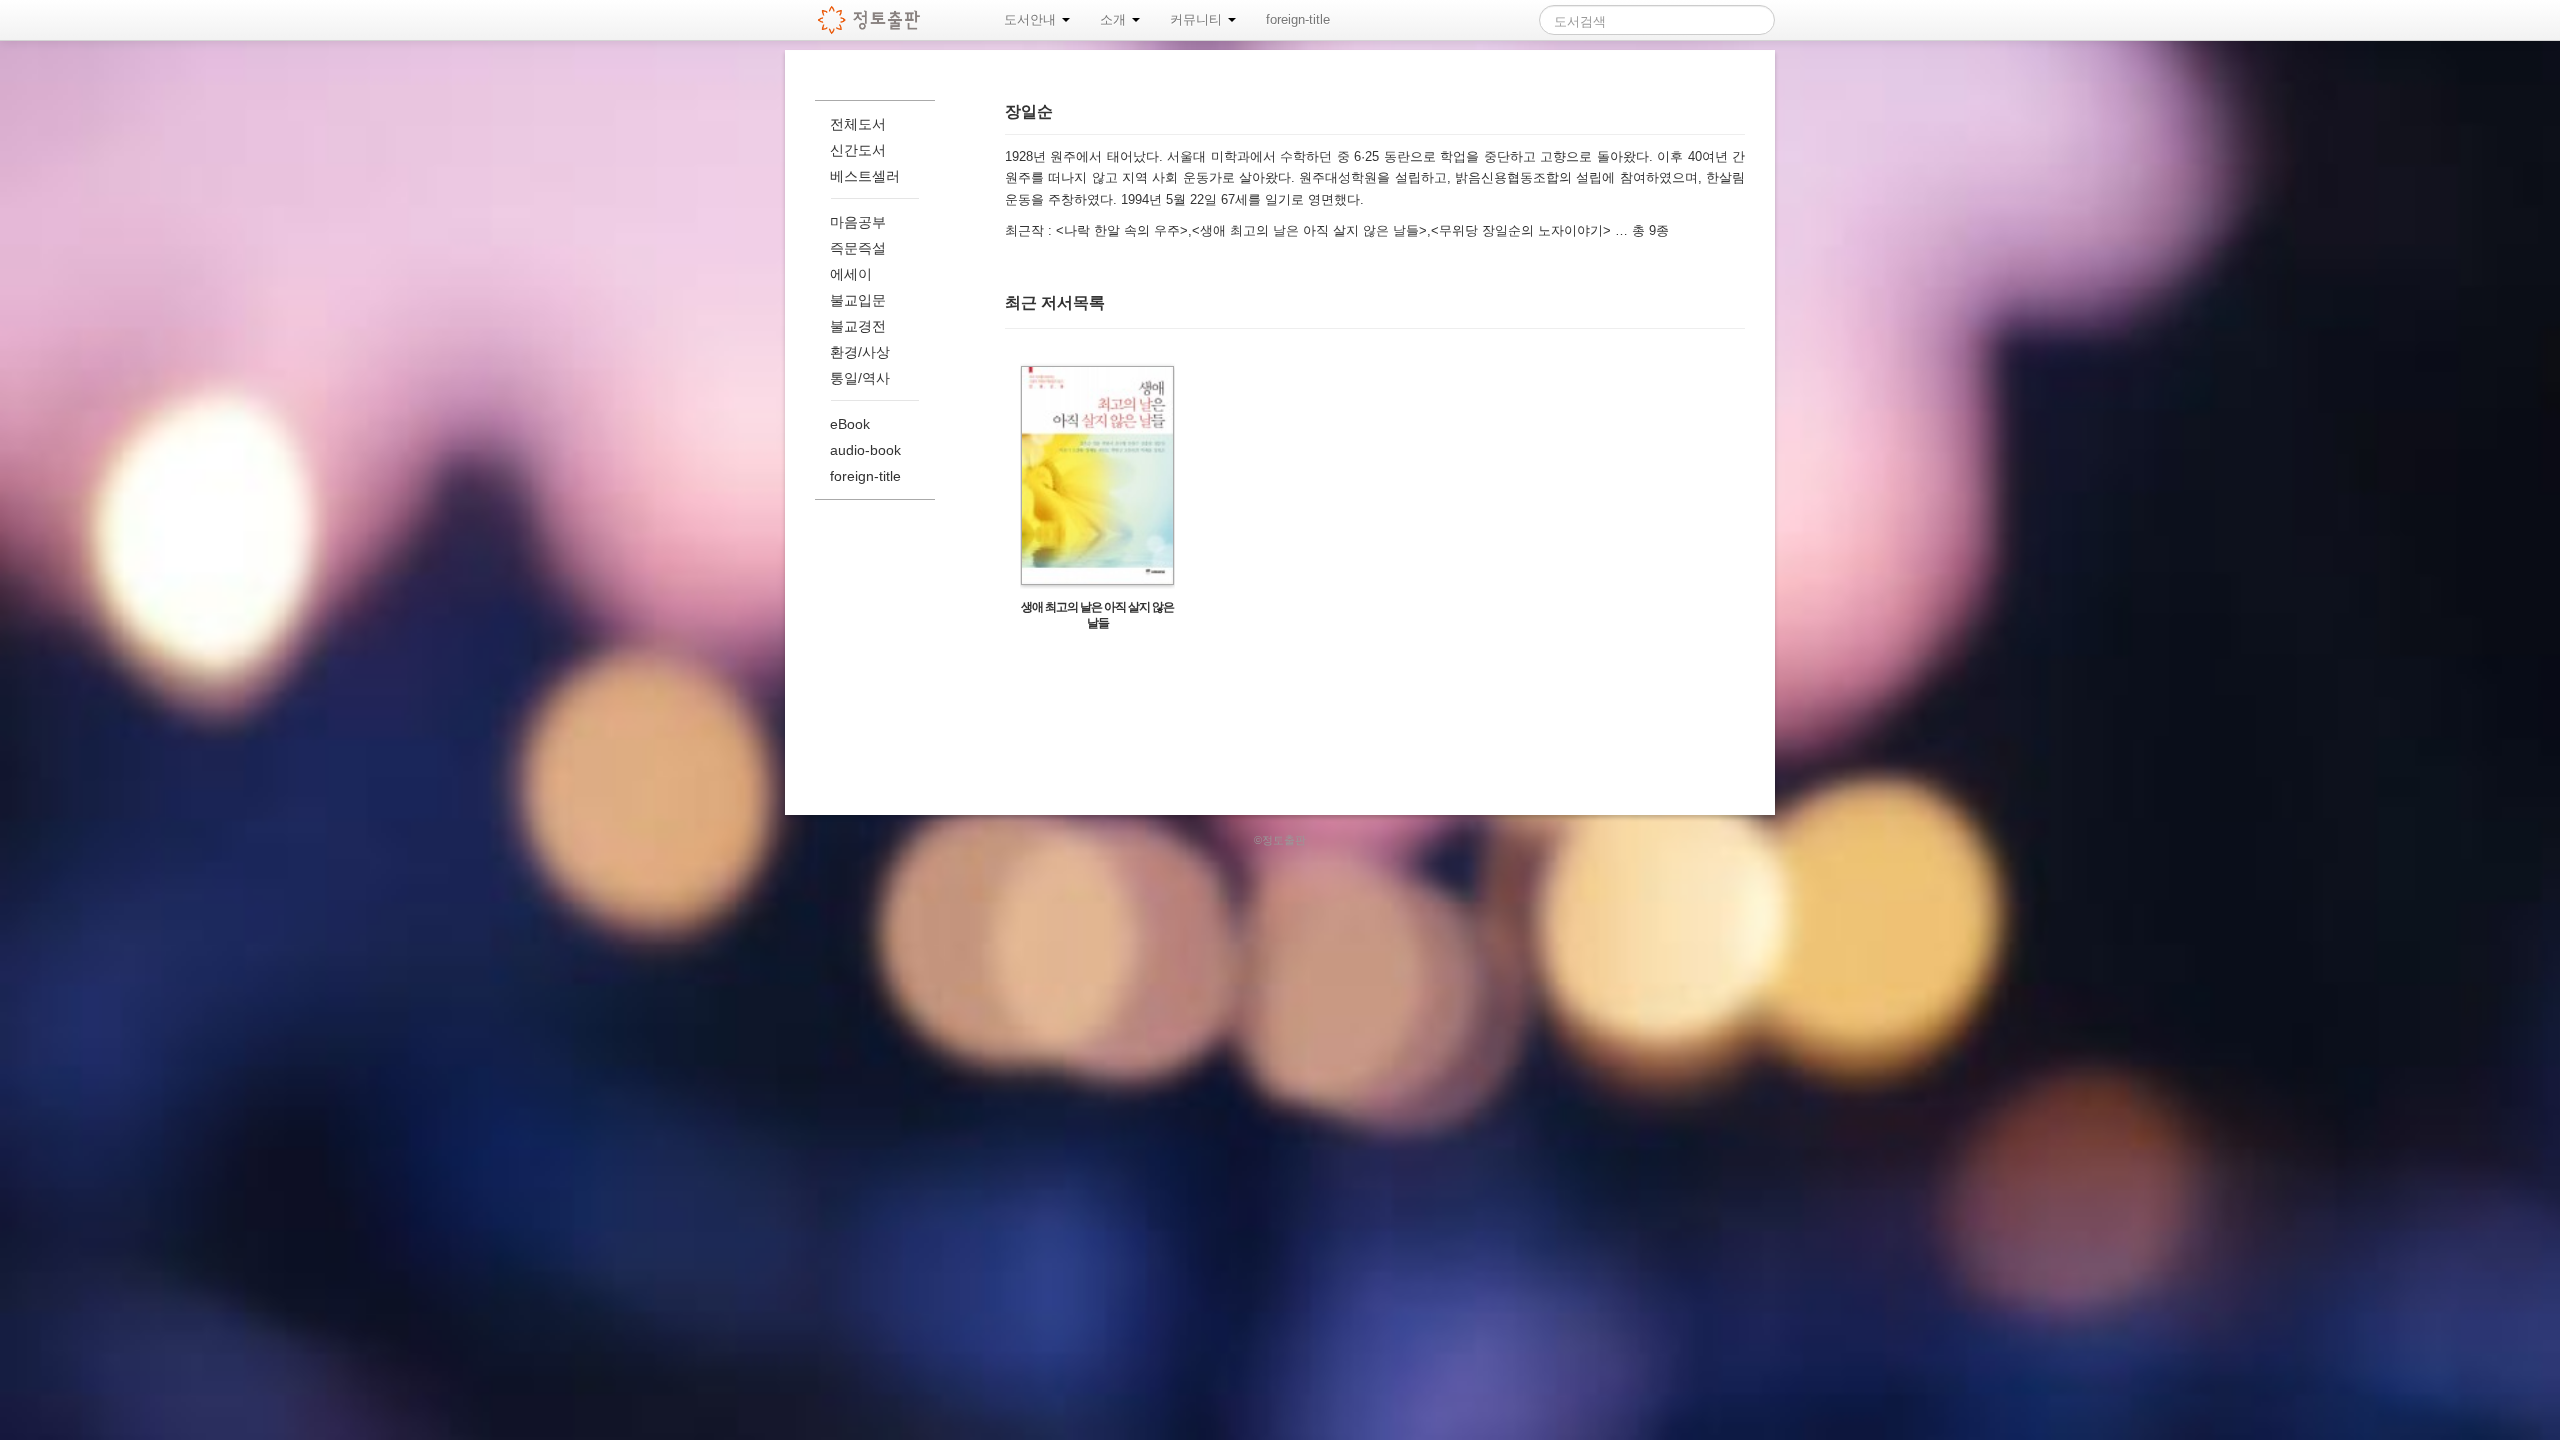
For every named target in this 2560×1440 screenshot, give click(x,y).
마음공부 (858, 222)
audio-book (865, 450)
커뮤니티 (1198, 19)
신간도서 (858, 150)
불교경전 (858, 326)
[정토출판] (869, 20)
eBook (850, 424)
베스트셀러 (865, 176)
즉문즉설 (858, 248)
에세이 (851, 274)
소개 (1115, 19)
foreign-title (1298, 19)
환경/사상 (860, 352)
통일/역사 (860, 378)
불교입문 (858, 300)
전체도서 (858, 124)
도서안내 (1032, 19)
